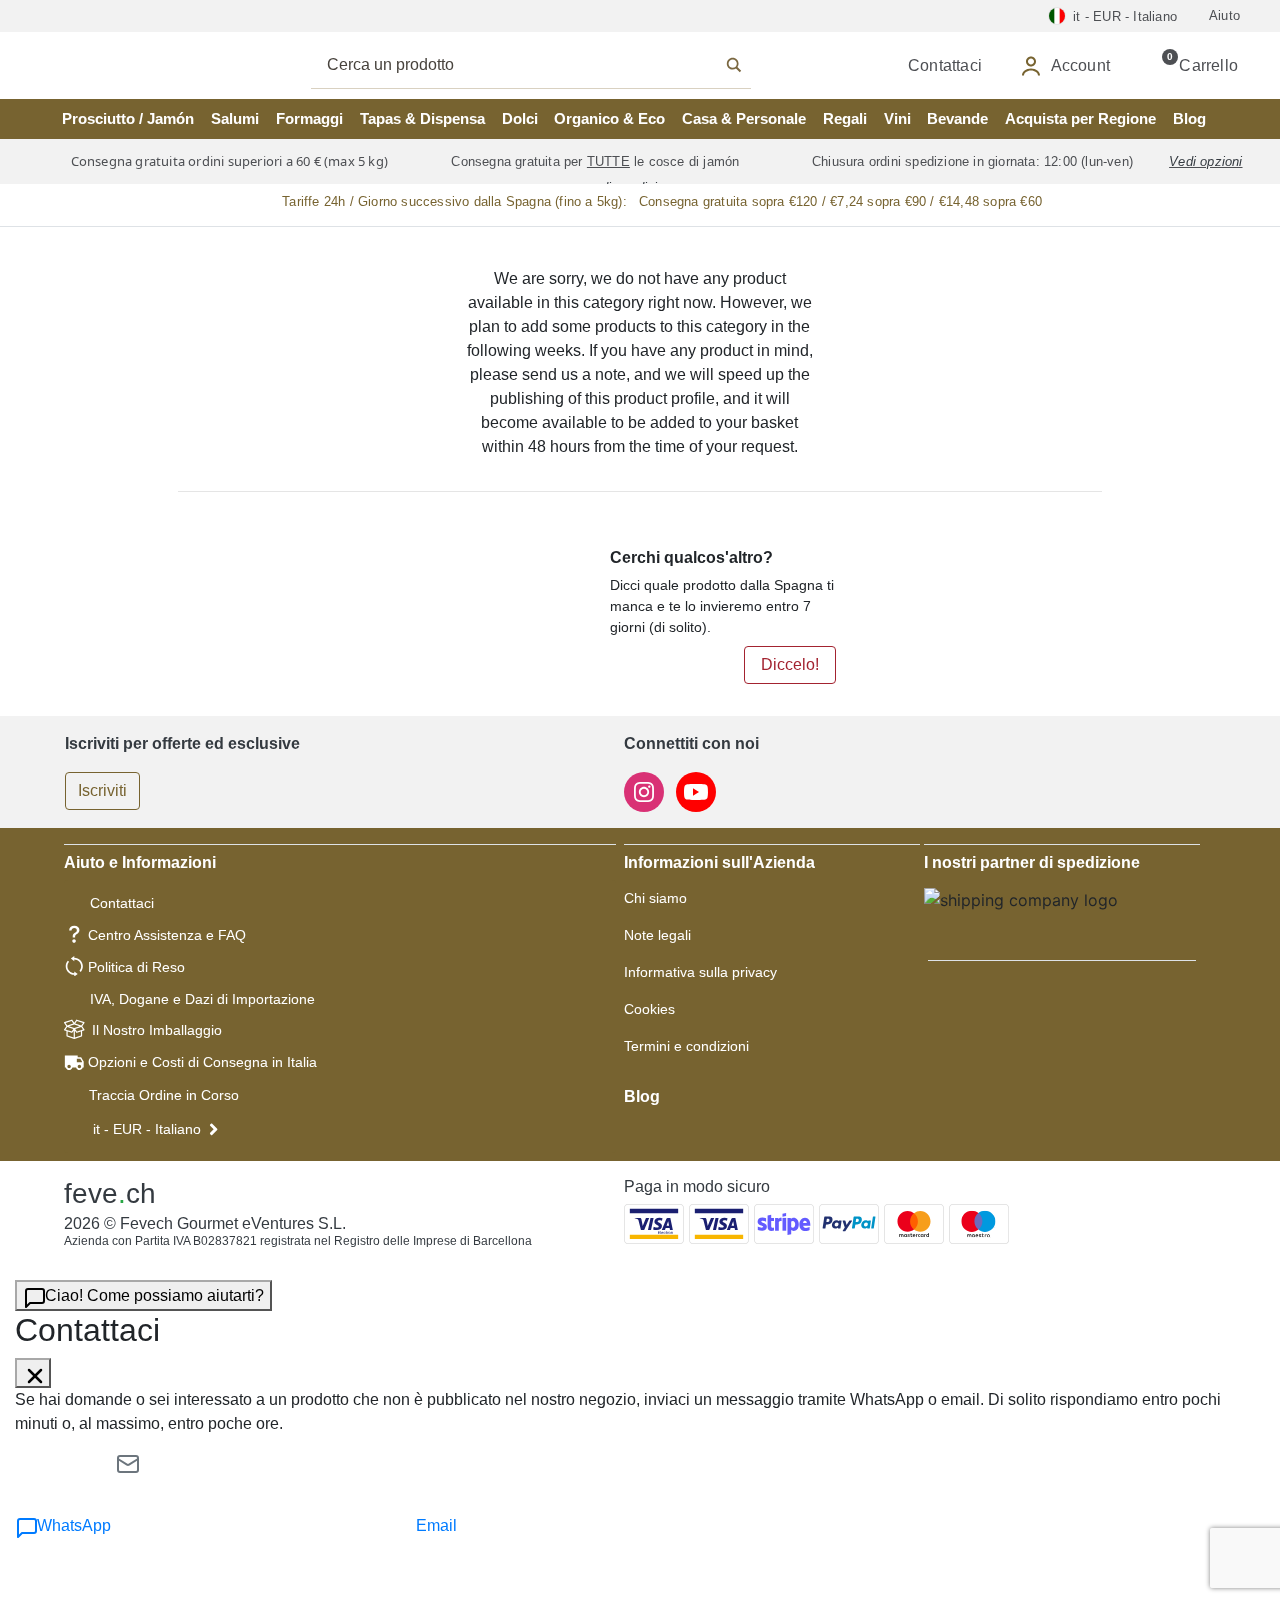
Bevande (957, 118)
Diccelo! (790, 664)
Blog (1189, 118)
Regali (845, 118)
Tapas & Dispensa (422, 118)
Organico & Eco (609, 118)
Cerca (553, 65)
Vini (897, 118)
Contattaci (122, 903)
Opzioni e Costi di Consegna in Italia (202, 1062)
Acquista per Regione (1080, 118)
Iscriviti (102, 790)
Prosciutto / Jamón (128, 118)
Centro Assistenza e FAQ (167, 935)
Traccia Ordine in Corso (164, 1095)
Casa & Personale (744, 118)
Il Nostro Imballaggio (157, 1030)
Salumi (235, 118)
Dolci (520, 118)
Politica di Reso (136, 967)
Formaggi (309, 118)
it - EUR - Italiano (147, 1129)
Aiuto (1224, 15)
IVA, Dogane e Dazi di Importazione (202, 999)
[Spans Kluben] (120, 65)
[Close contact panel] (33, 1373)
